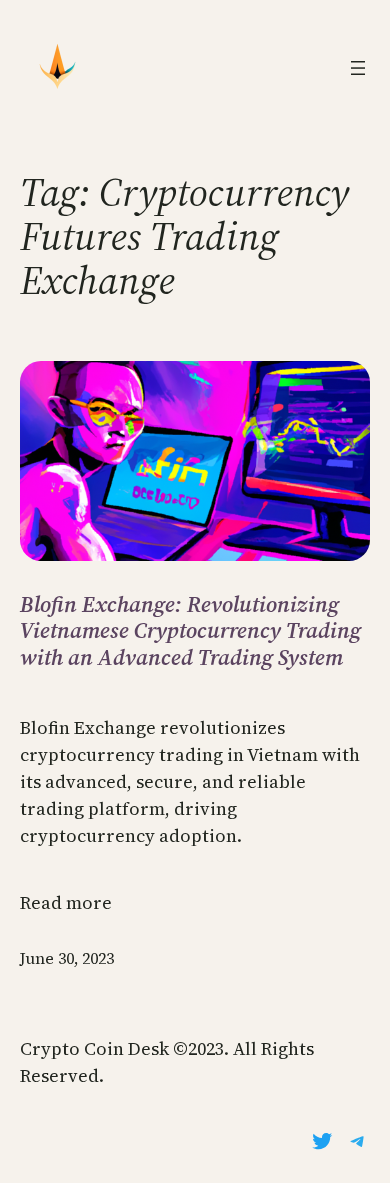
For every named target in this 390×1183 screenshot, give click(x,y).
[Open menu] (358, 68)
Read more (66, 902)
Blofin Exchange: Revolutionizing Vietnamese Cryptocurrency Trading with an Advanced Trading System (190, 630)
